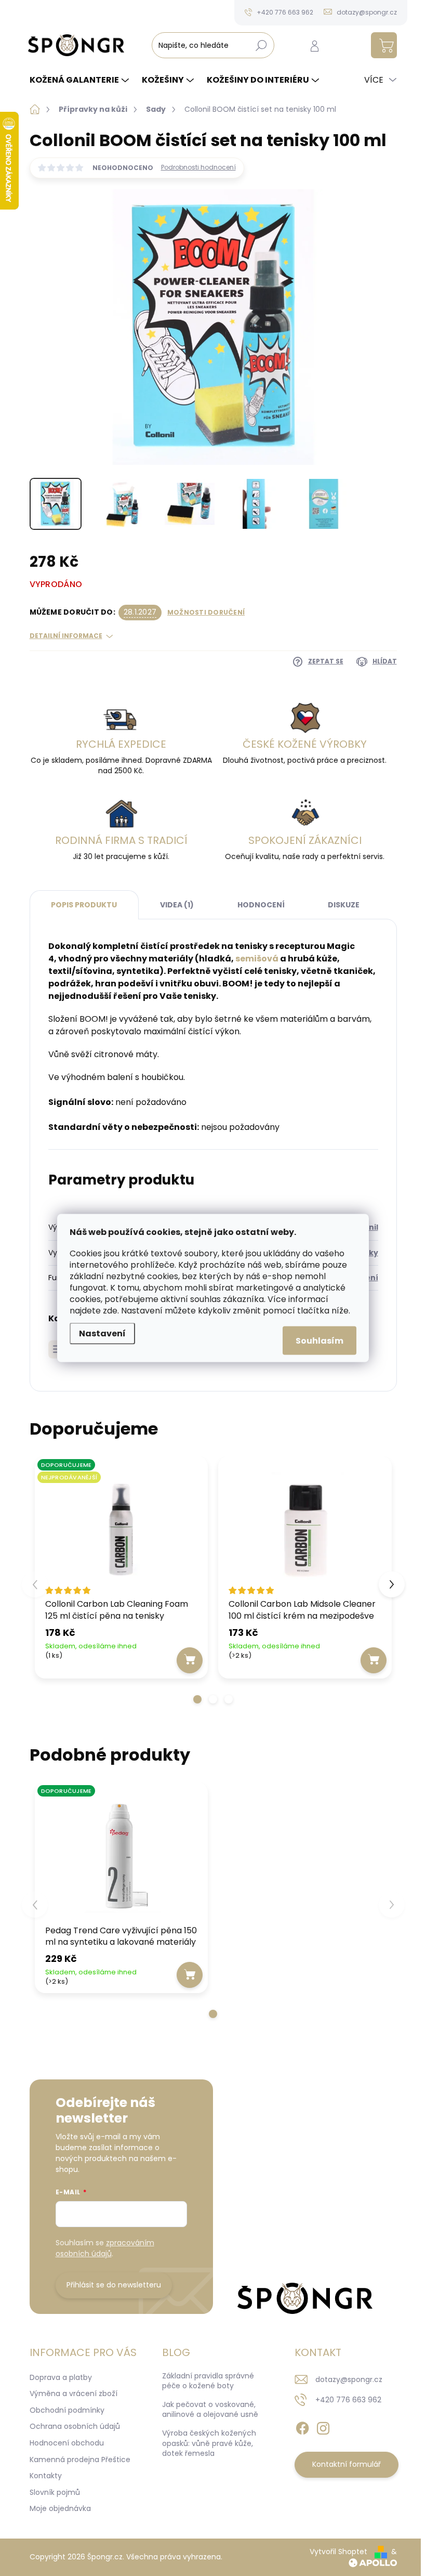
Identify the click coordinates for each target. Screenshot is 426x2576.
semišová (257, 959)
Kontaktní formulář (347, 2464)
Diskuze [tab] (344, 905)
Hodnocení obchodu (67, 2443)
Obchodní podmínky (67, 2410)
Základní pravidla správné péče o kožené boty (208, 2381)
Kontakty (46, 2476)
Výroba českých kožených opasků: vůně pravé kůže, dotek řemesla (209, 2443)
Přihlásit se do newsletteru (114, 2285)
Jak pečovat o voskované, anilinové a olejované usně (210, 2410)
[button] (197, 1699)
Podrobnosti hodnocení (198, 167)
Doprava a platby (61, 2377)
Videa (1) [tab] (177, 905)
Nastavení (102, 1333)
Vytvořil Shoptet (338, 2552)
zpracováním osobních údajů (105, 2248)
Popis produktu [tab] (84, 905)
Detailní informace (66, 636)
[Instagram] (323, 2426)
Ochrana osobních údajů (75, 2426)
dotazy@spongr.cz (349, 2379)
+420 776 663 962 (348, 2400)
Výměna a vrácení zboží (74, 2393)
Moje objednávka (60, 2508)
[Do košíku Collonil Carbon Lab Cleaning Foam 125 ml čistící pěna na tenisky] (190, 1660)
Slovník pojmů (55, 2492)
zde (110, 1311)
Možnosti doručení (206, 613)
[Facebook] (302, 2426)
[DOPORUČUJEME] (122, 1856)
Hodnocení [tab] (261, 905)
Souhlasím (319, 1341)
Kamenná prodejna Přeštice (80, 2460)
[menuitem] (81, 80)
